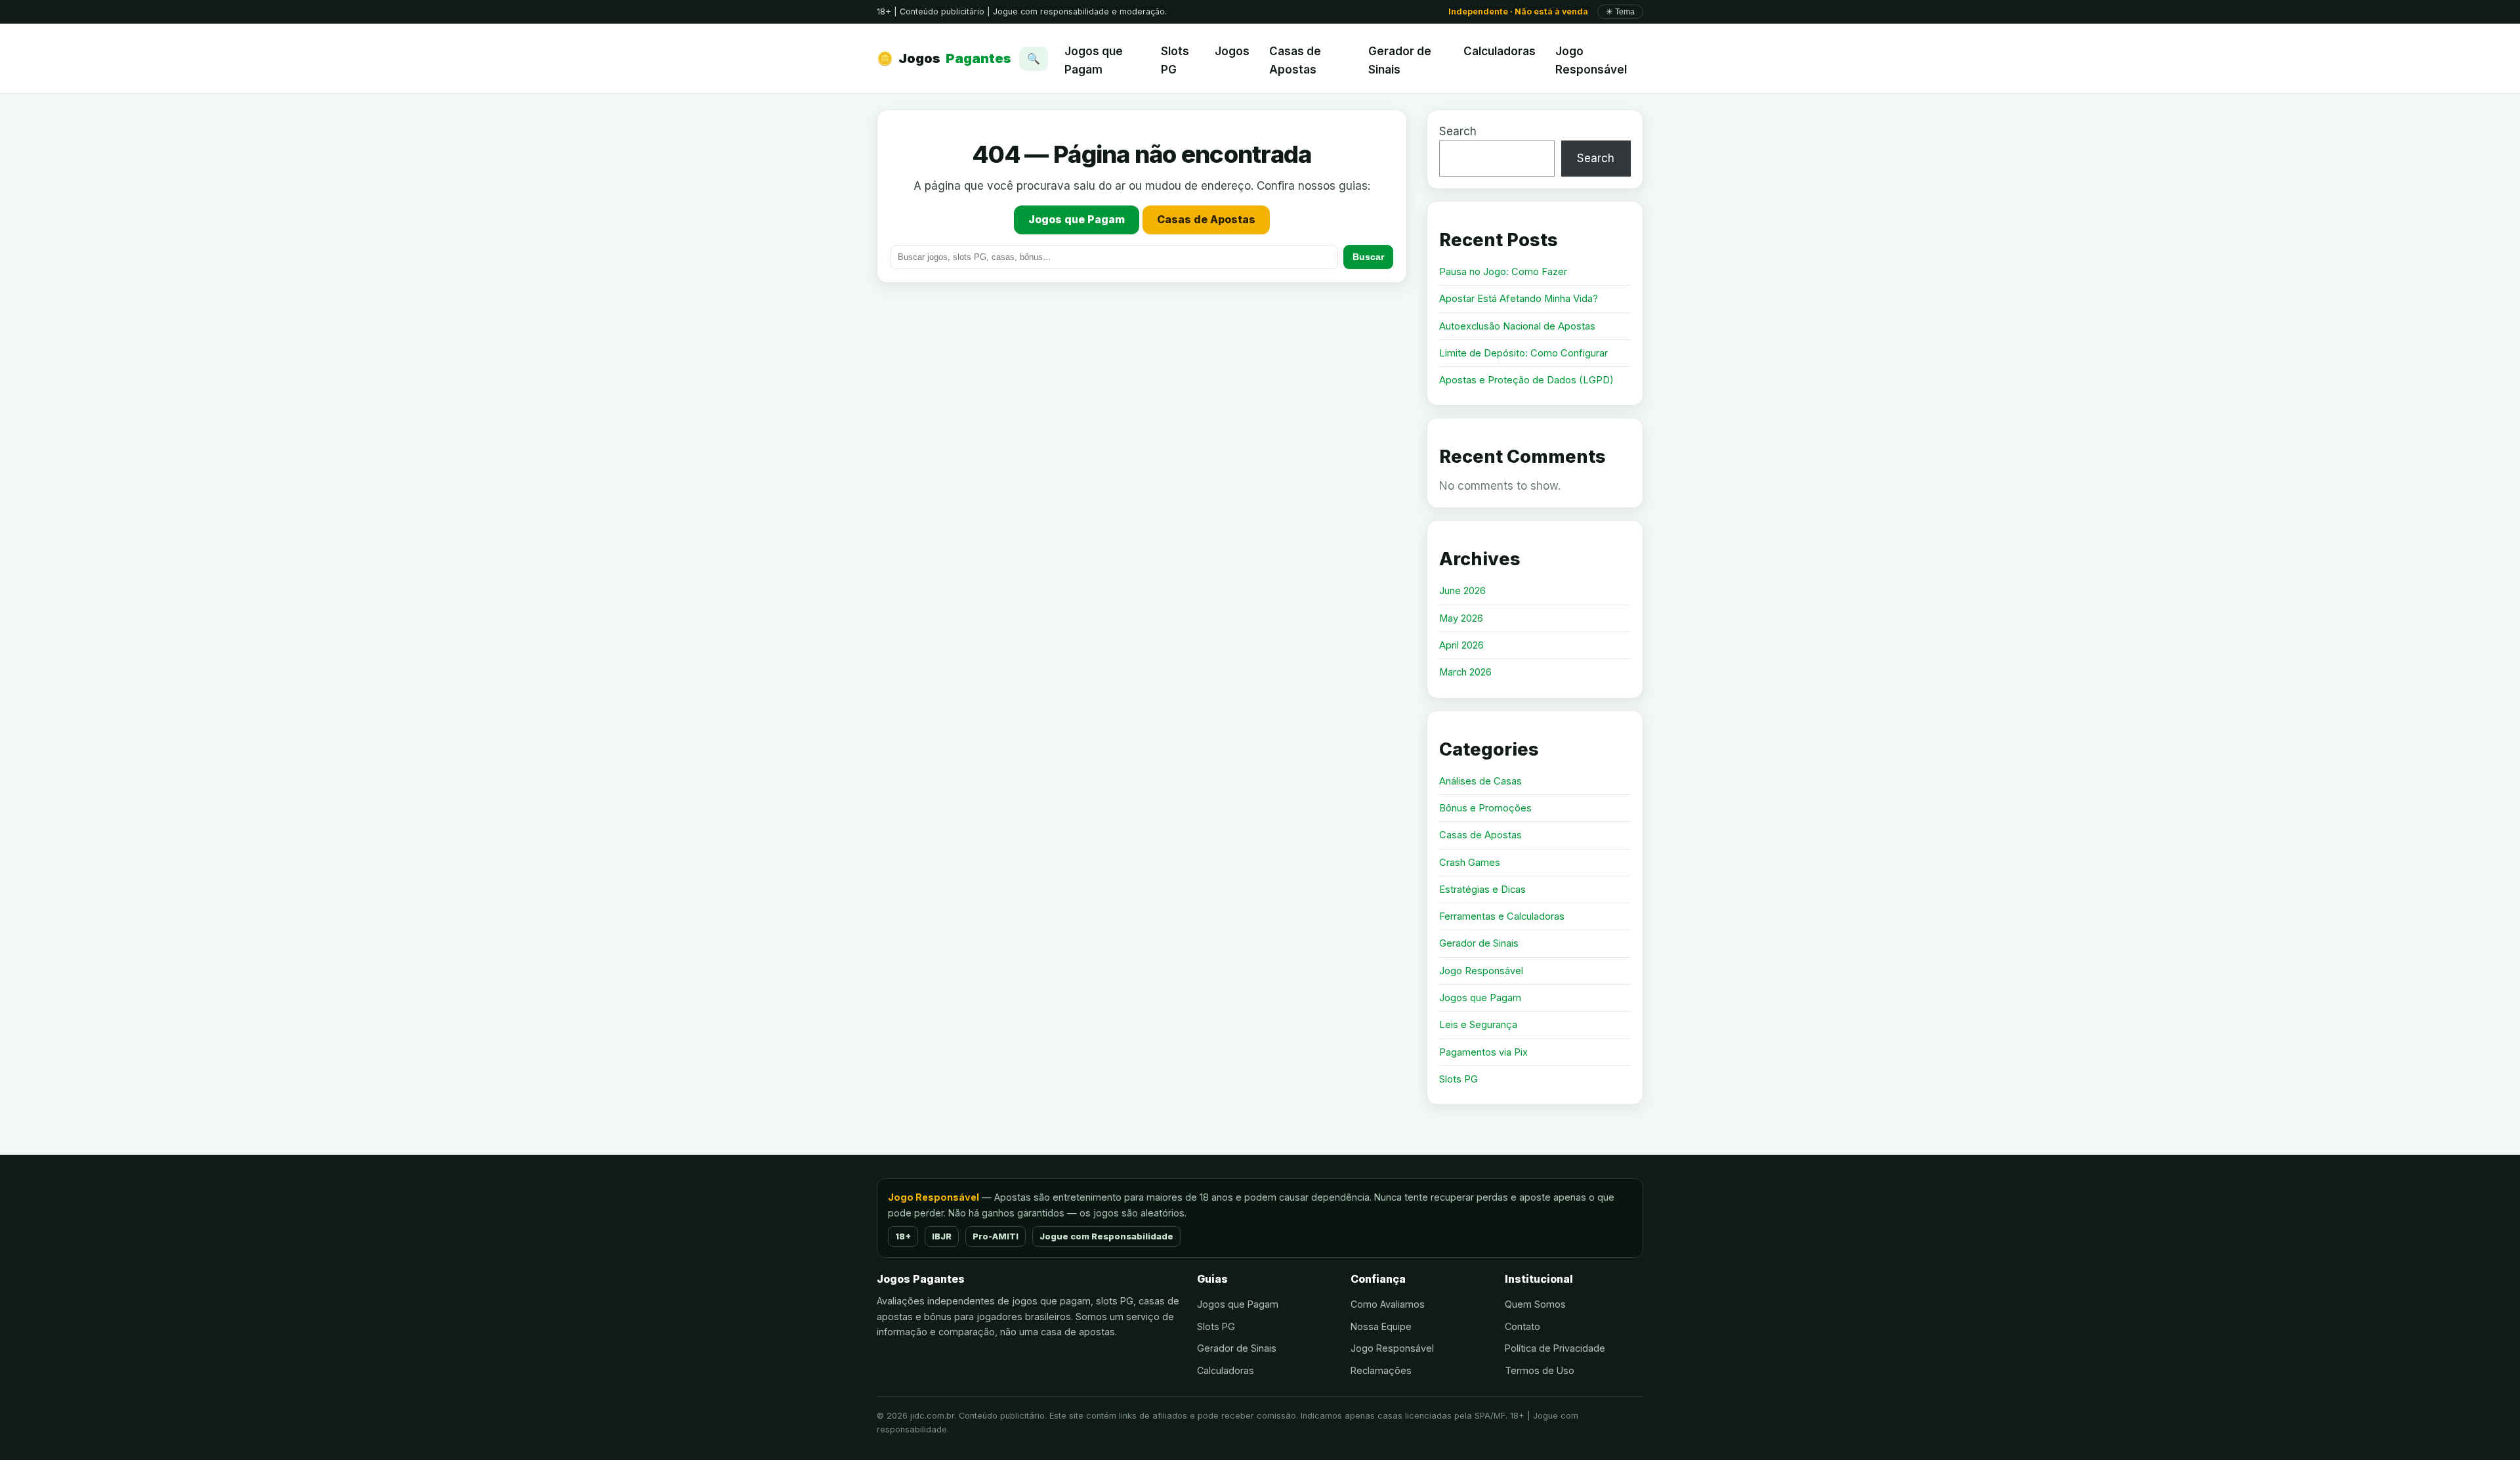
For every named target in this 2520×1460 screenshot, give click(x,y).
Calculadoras (1500, 51)
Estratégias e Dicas (1482, 890)
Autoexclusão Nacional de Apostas (1517, 326)
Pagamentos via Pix (1483, 1052)
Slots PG (1175, 60)
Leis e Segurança (1478, 1025)
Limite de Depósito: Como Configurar (1523, 353)
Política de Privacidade (1555, 1348)
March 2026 (1465, 672)
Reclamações (1381, 1370)
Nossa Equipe (1381, 1326)
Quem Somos (1535, 1304)
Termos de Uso (1540, 1370)
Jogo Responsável (1591, 60)
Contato (1522, 1326)
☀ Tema (1620, 12)
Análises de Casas (1480, 781)
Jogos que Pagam (1094, 60)
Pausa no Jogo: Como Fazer (1503, 272)
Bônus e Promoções (1485, 808)
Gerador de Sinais (1400, 60)
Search (1458, 131)
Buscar (1368, 257)
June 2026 (1462, 591)
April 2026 (1461, 645)
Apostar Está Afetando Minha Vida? (1519, 299)
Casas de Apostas (1295, 60)
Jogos (944, 58)
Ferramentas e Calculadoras (1502, 916)
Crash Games (1470, 863)
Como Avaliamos (1388, 1304)
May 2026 (1461, 618)
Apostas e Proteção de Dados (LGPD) (1526, 380)
